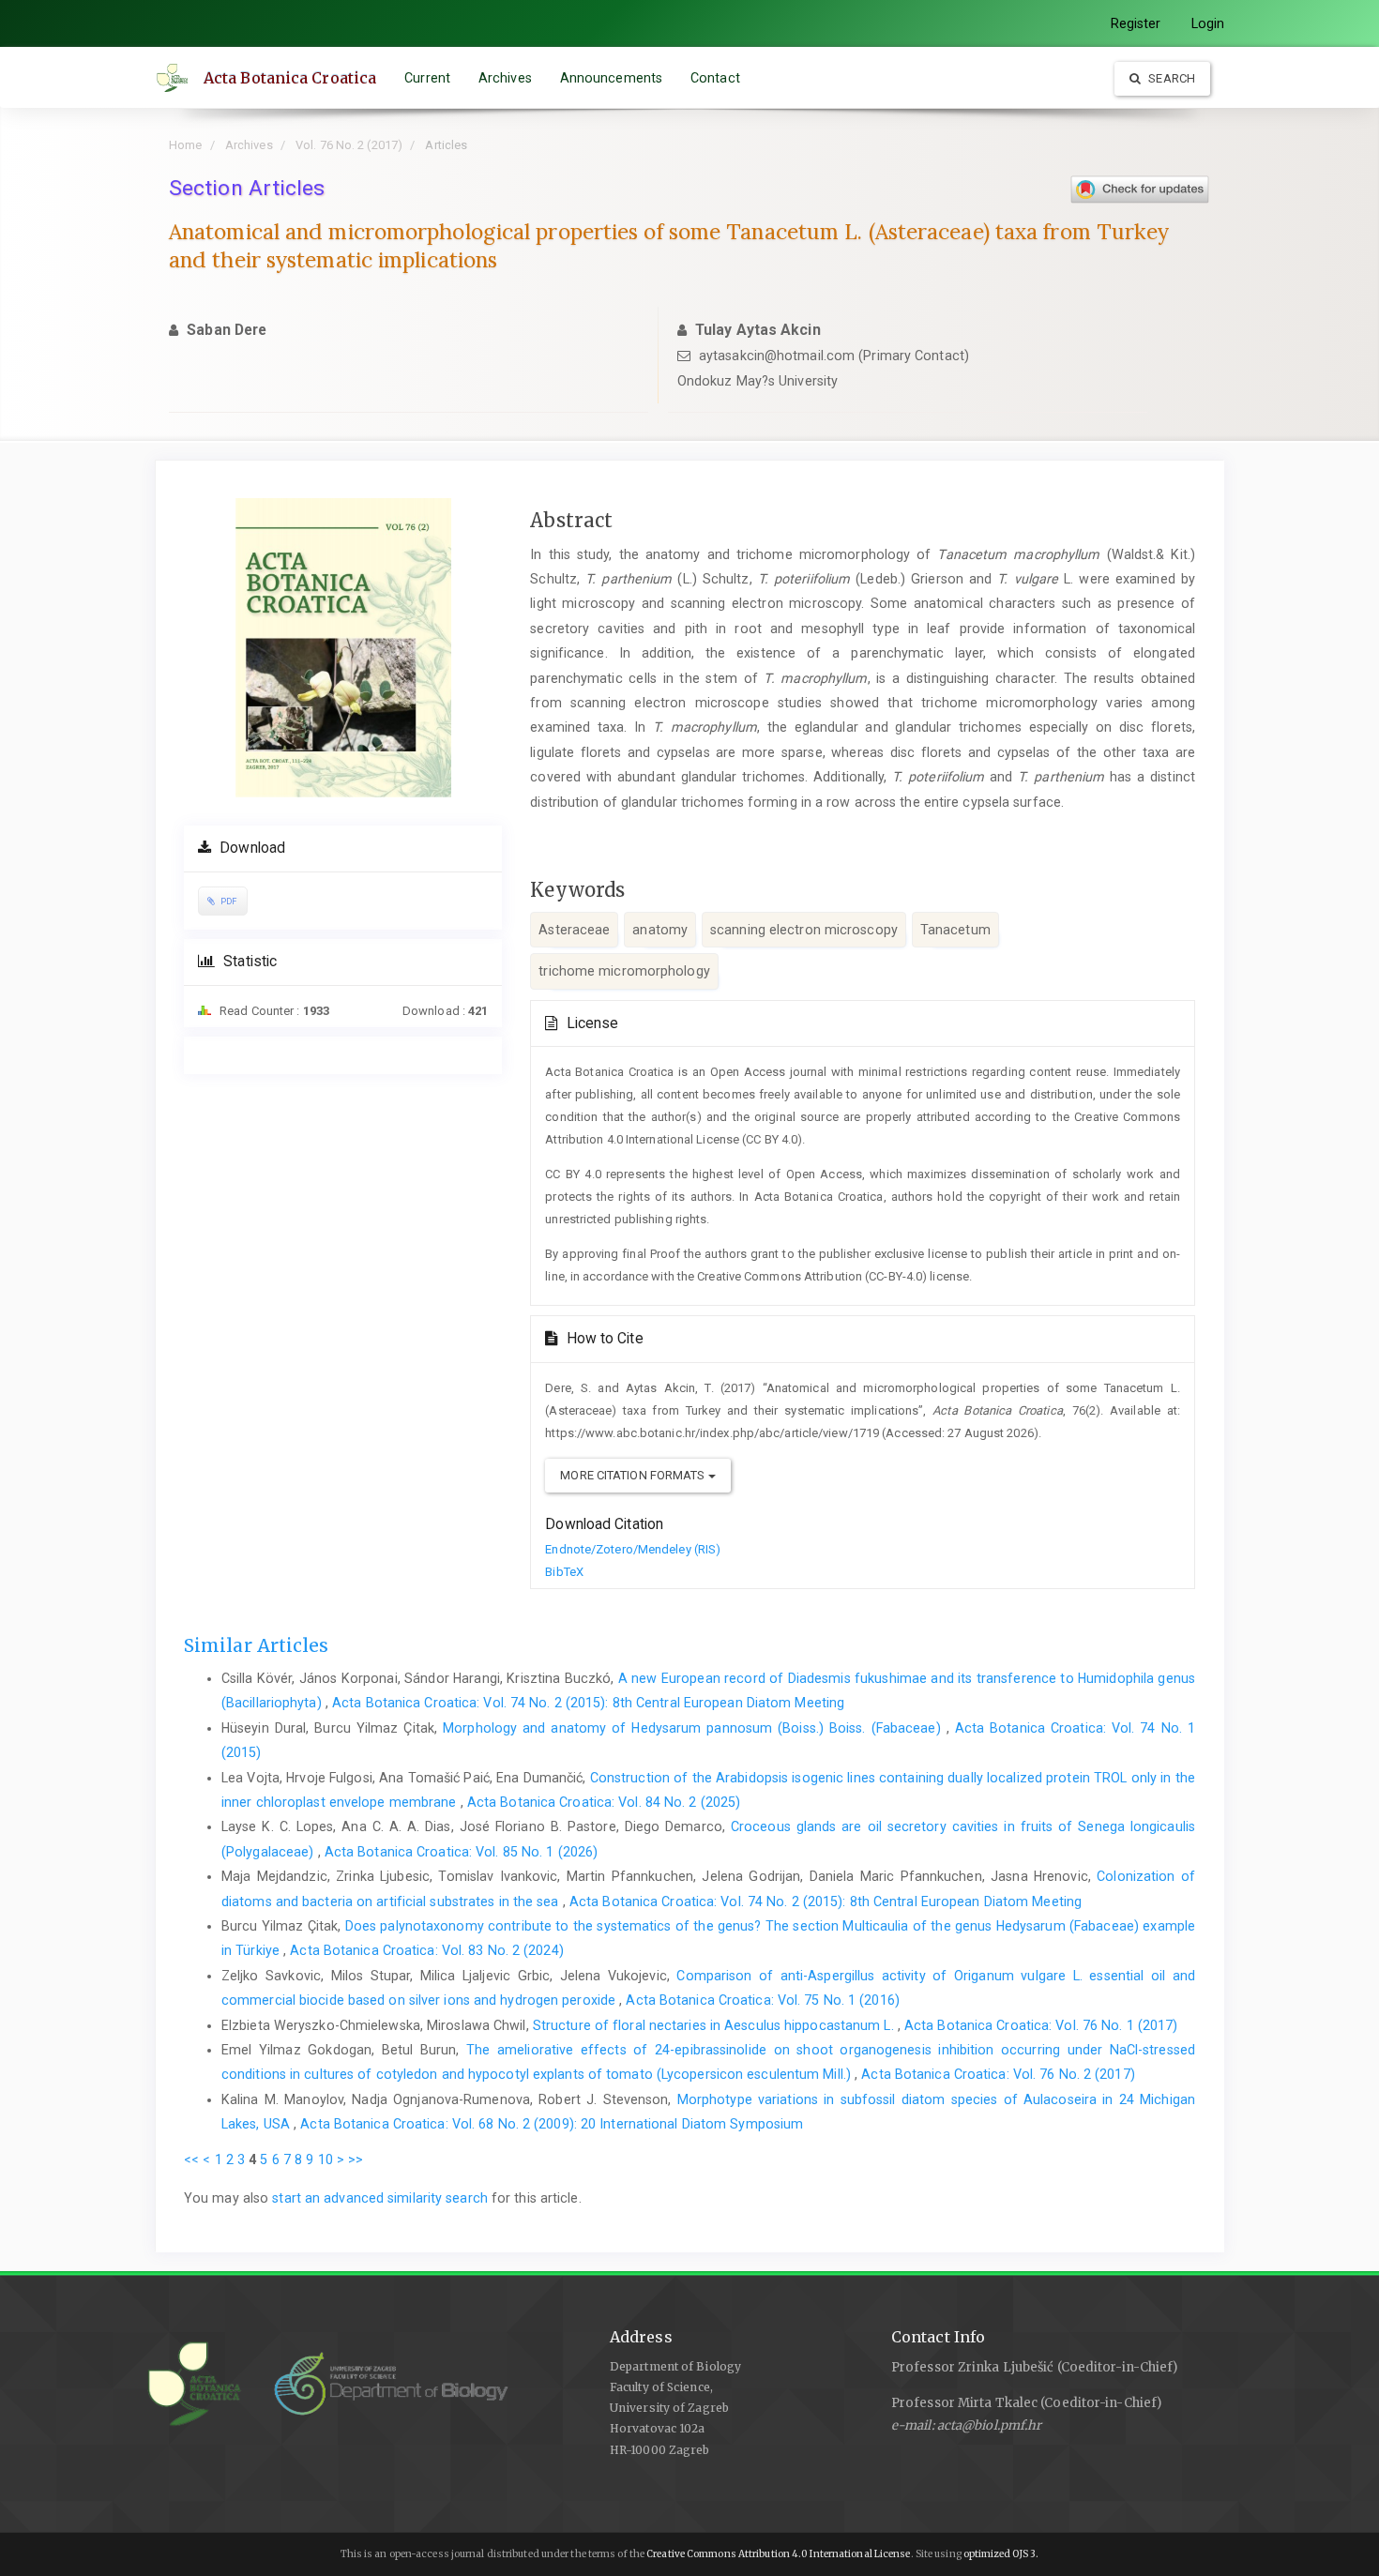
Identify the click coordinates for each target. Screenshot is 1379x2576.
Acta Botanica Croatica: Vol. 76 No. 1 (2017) (1041, 2025)
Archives (505, 78)
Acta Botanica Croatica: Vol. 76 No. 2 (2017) (998, 2074)
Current (427, 78)
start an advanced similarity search (380, 2198)
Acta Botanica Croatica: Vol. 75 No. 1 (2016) (762, 2000)
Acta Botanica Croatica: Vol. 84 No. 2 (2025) (604, 1802)
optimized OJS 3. (1000, 2554)
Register (1136, 23)
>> (356, 2159)
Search (1170, 78)
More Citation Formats (634, 1475)
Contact (715, 78)
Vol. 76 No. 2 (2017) (349, 145)
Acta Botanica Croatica (290, 78)
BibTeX (564, 1572)
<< (191, 2159)
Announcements (611, 78)
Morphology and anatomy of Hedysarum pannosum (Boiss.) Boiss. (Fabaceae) (695, 1728)
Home (185, 145)
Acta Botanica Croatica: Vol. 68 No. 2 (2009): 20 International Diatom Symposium (552, 2124)
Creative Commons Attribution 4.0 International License (778, 2554)
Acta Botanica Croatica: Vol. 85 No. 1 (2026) (461, 1852)
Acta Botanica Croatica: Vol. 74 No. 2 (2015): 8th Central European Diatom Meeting (588, 1703)
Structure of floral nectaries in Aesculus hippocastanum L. (715, 2025)
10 (326, 2159)
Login (1208, 23)
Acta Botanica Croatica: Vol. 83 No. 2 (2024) (426, 1950)
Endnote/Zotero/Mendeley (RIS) (633, 1549)
